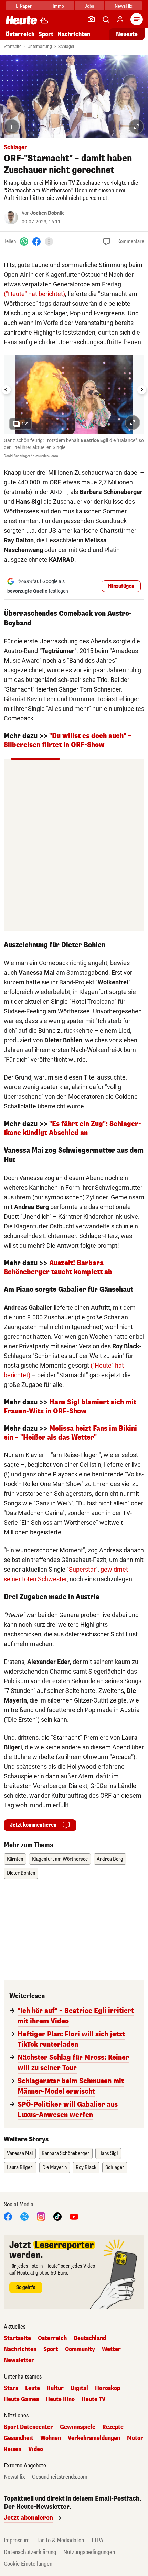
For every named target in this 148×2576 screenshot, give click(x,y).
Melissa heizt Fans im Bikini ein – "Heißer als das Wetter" (70, 1433)
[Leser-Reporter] (91, 19)
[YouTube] (74, 2216)
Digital (79, 2388)
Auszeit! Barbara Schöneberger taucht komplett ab (58, 1267)
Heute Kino (60, 2399)
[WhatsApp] (24, 241)
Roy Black (86, 2168)
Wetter (111, 2349)
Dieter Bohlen (21, 1873)
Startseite (13, 47)
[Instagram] (41, 2216)
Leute (33, 2388)
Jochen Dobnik (47, 213)
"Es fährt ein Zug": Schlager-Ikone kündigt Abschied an (72, 1128)
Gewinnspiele (78, 2427)
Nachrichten (20, 2349)
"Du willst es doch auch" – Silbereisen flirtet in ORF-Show (68, 740)
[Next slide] (142, 390)
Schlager (66, 47)
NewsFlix (123, 6)
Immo (58, 6)
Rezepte (113, 2427)
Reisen (13, 2449)
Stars (11, 2388)
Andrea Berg (110, 1859)
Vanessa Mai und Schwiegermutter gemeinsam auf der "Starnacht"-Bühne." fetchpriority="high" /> (66, 69)
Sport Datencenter (28, 2427)
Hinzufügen (121, 586)
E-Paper (24, 6)
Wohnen (51, 2438)
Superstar (82, 1569)
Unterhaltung (40, 47)
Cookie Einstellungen (28, 2564)
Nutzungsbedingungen (89, 2552)
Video (36, 2449)
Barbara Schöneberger (66, 2153)
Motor (135, 2438)
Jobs (89, 6)
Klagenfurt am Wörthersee (60, 1859)
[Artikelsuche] (106, 19)
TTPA (97, 2540)
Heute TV (94, 2399)
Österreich (20, 34)
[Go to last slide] (6, 390)
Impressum (17, 2540)
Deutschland (90, 2338)
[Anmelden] (120, 19)
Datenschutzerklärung (30, 2552)
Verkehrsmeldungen (94, 2438)
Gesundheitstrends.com (60, 2477)
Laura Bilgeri (20, 2168)
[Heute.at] (21, 20)
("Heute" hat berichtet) (34, 294)
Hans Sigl (108, 2153)
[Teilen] (49, 242)
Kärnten (15, 1859)
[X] (24, 2216)
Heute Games (21, 2399)
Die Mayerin (55, 2168)
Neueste (127, 34)
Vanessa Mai (20, 2153)
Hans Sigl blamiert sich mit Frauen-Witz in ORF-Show (70, 1407)
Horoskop (108, 2388)
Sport (46, 34)
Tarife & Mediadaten (60, 2540)
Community (80, 2349)
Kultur (55, 2388)
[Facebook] (36, 241)
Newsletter (19, 2360)
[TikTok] (57, 2216)
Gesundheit (19, 2438)
